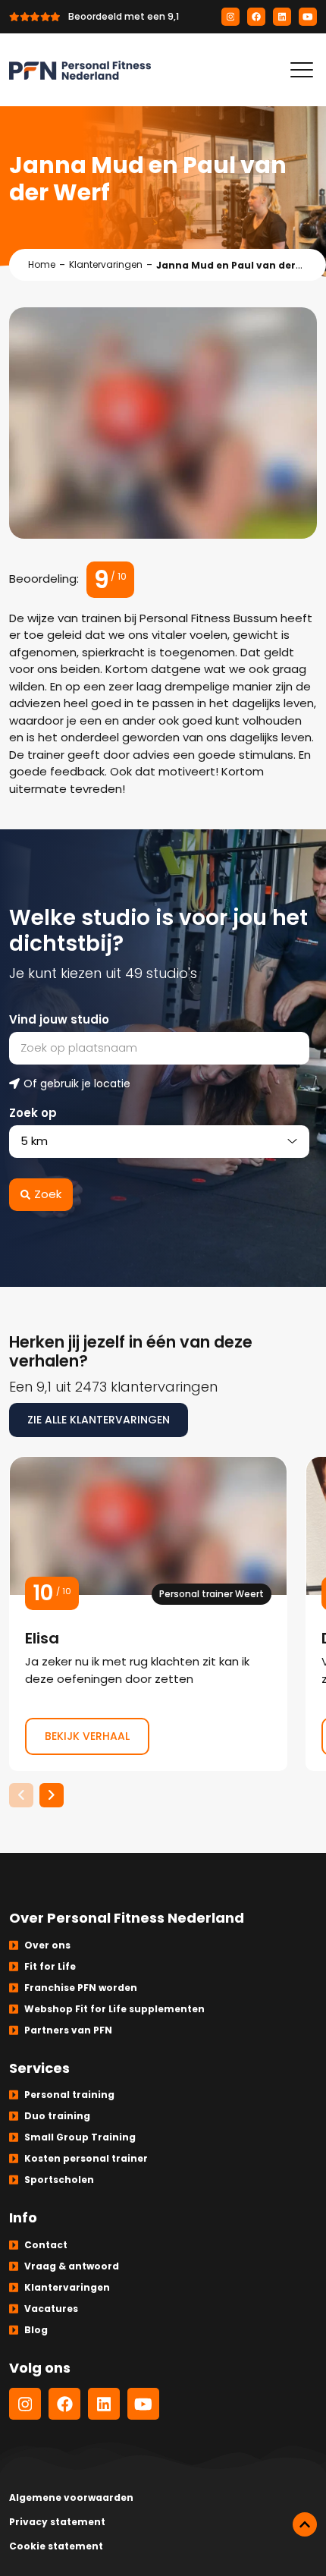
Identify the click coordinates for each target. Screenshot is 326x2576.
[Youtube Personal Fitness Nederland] (308, 17)
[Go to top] (305, 2524)
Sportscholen (59, 2180)
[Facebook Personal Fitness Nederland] (256, 17)
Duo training (57, 2116)
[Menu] (302, 70)
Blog (36, 2330)
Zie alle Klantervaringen (99, 1420)
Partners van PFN (68, 2030)
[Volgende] (52, 1795)
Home (42, 264)
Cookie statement (56, 2546)
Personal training (69, 2095)
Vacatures (51, 2309)
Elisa (148, 1614)
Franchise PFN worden (81, 1988)
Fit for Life (50, 1966)
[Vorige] (21, 1795)
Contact (46, 2245)
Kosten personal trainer (86, 2158)
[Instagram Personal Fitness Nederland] (230, 17)
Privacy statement (57, 2522)
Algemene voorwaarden (71, 2497)
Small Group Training (80, 2137)
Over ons (47, 1945)
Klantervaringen (106, 264)
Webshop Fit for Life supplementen (114, 2009)
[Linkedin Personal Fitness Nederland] (282, 17)
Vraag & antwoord (72, 2266)
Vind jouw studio (59, 1019)
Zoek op (33, 1113)
